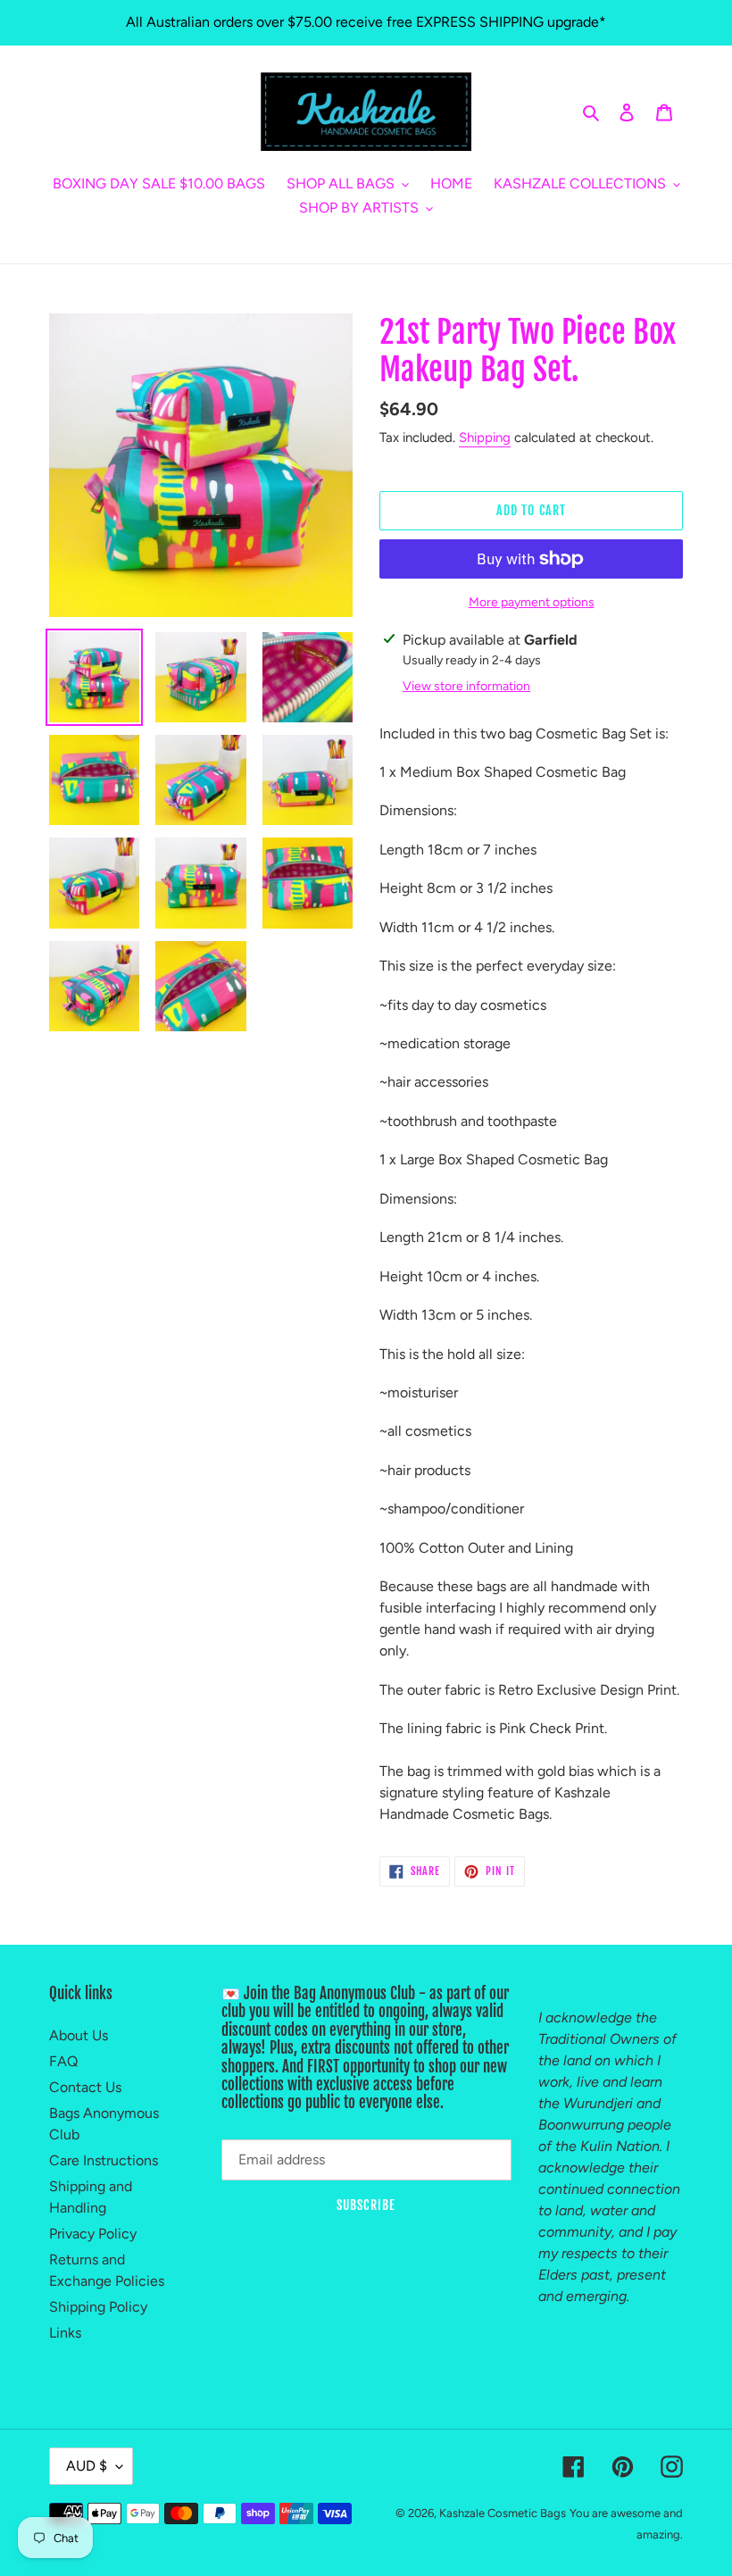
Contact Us (85, 2087)
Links (65, 2333)
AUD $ (87, 2466)
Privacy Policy (93, 2234)
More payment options (532, 602)
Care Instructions (104, 2160)
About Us (79, 2035)
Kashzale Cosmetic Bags (503, 2513)
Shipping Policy (98, 2307)
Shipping (485, 438)
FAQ (63, 2061)
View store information (466, 686)
